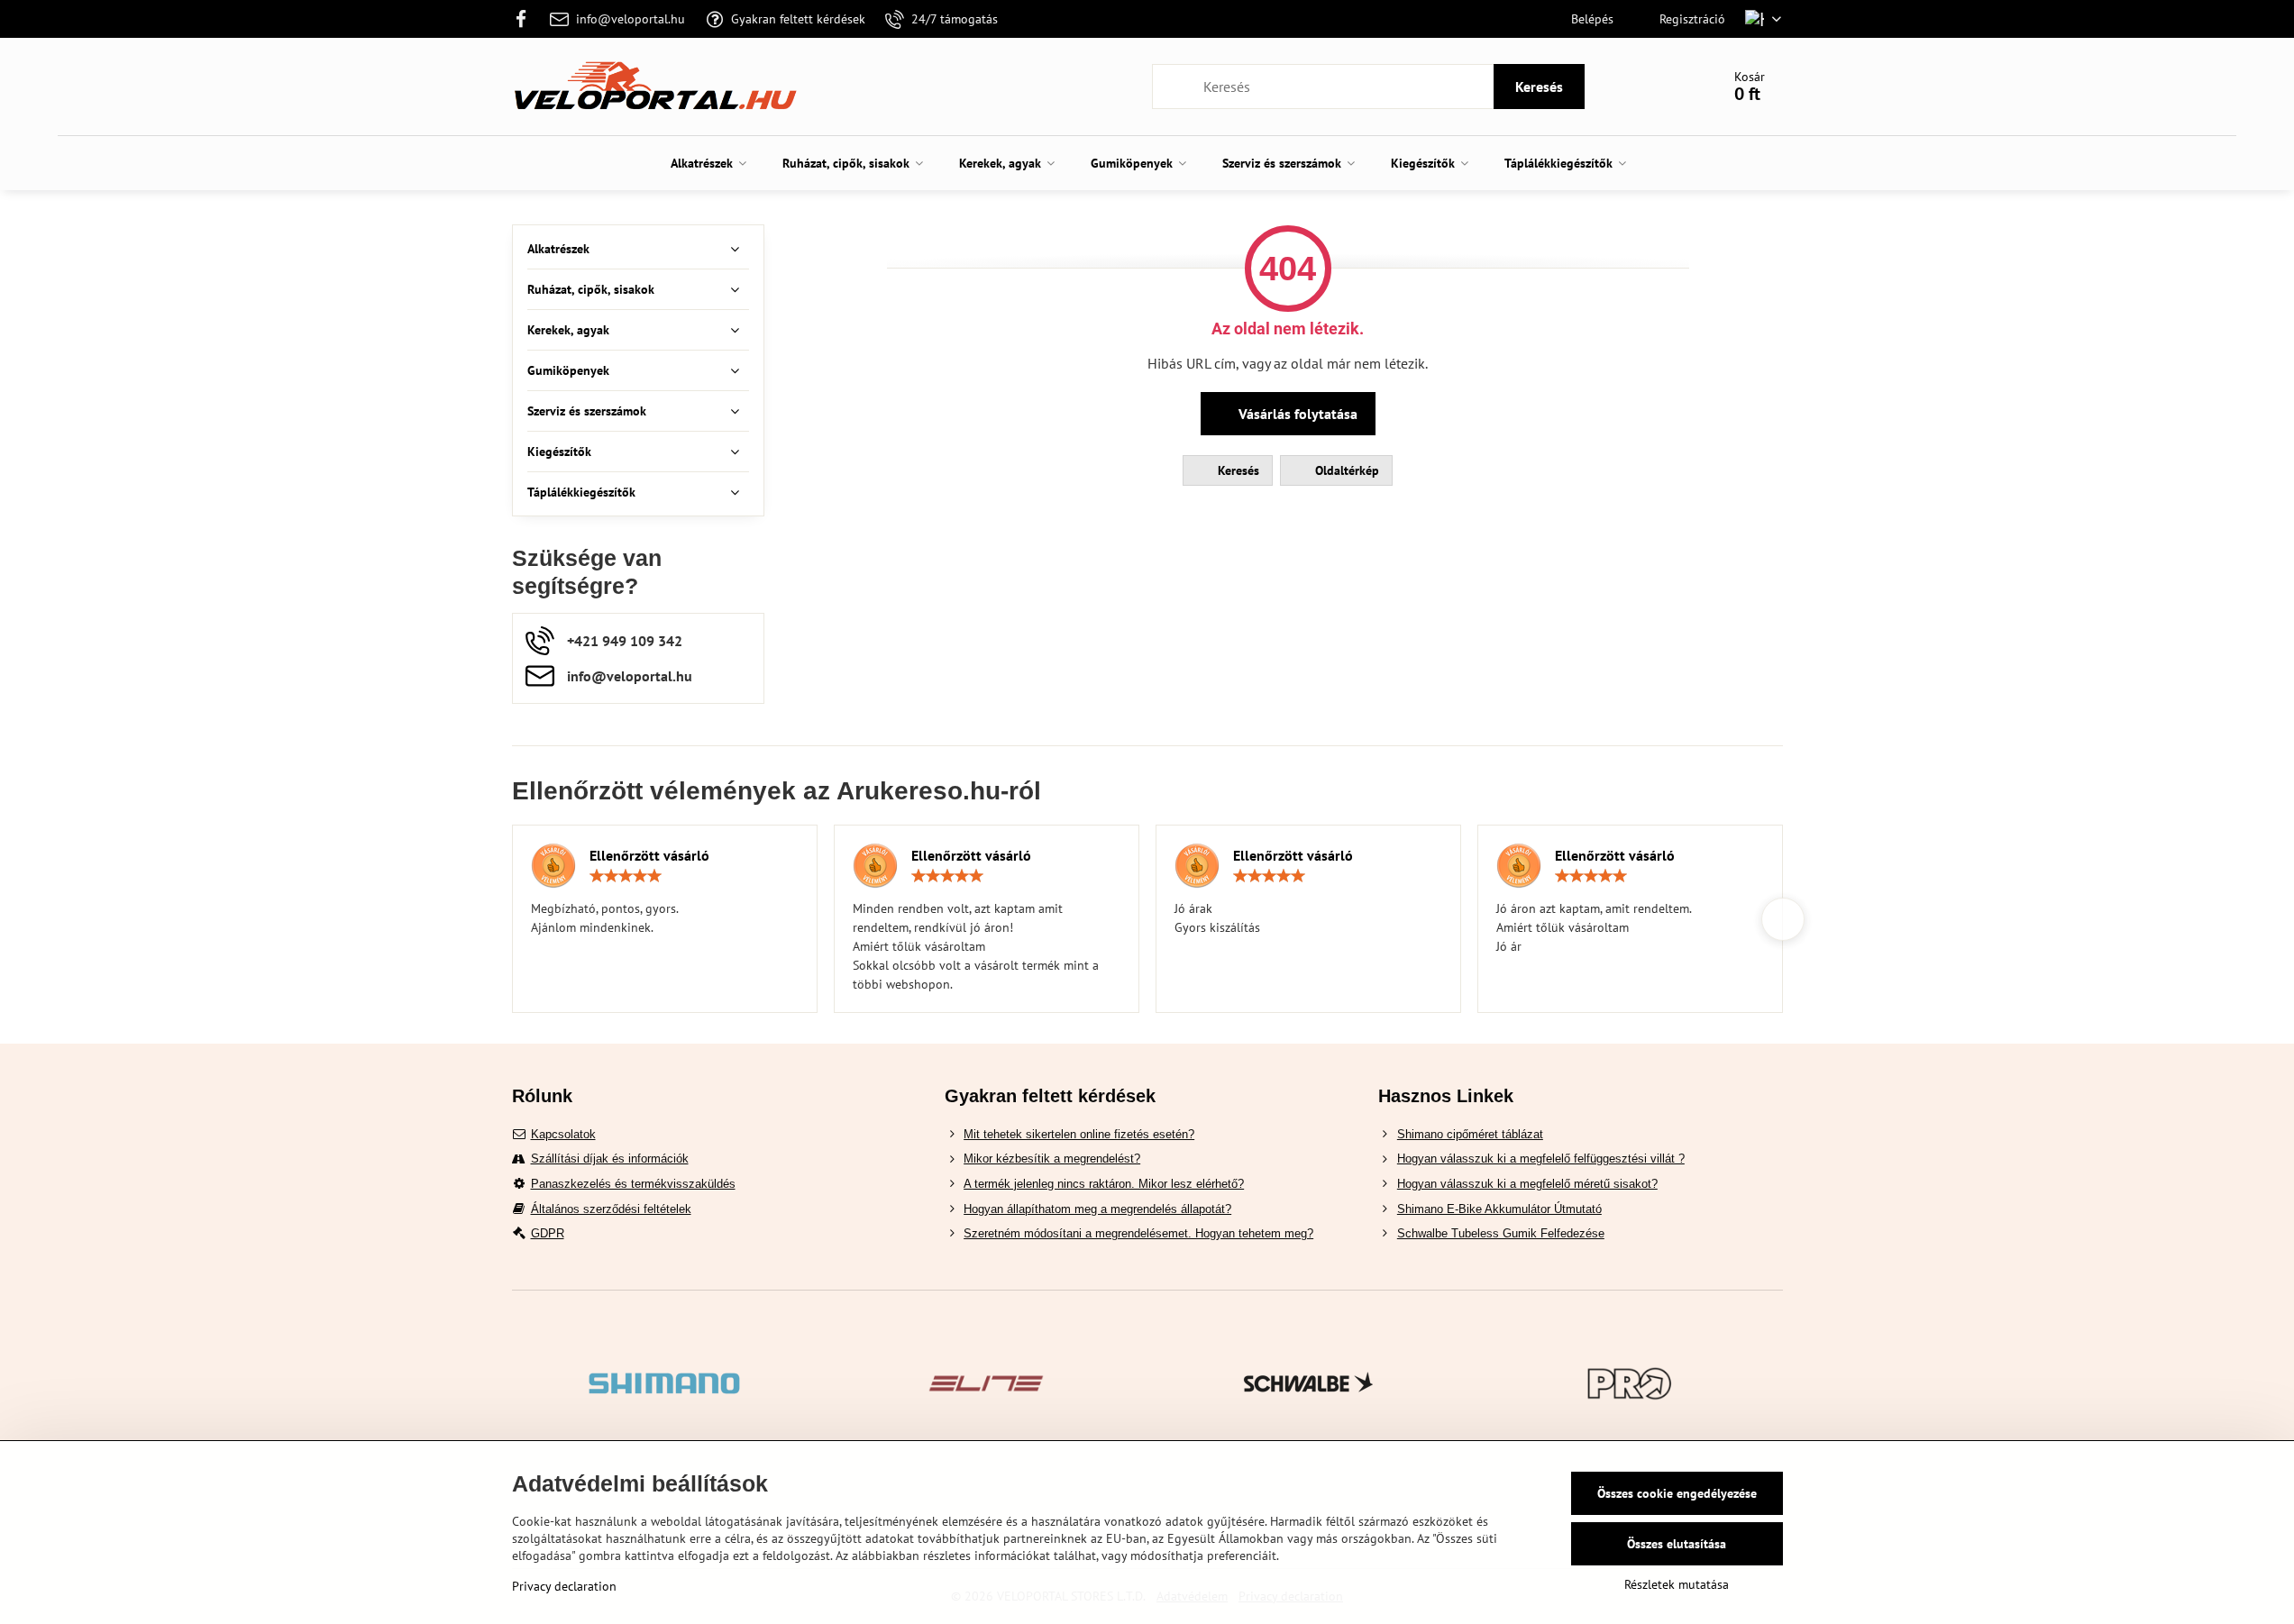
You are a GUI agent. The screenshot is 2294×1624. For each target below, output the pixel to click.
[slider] (626, 876)
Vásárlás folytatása (1296, 414)
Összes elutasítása (1677, 1544)
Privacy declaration (564, 1586)
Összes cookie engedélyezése (1677, 1493)
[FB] (527, 19)
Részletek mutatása (1677, 1584)
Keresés (1539, 87)
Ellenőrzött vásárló (649, 855)
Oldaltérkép (1345, 470)
